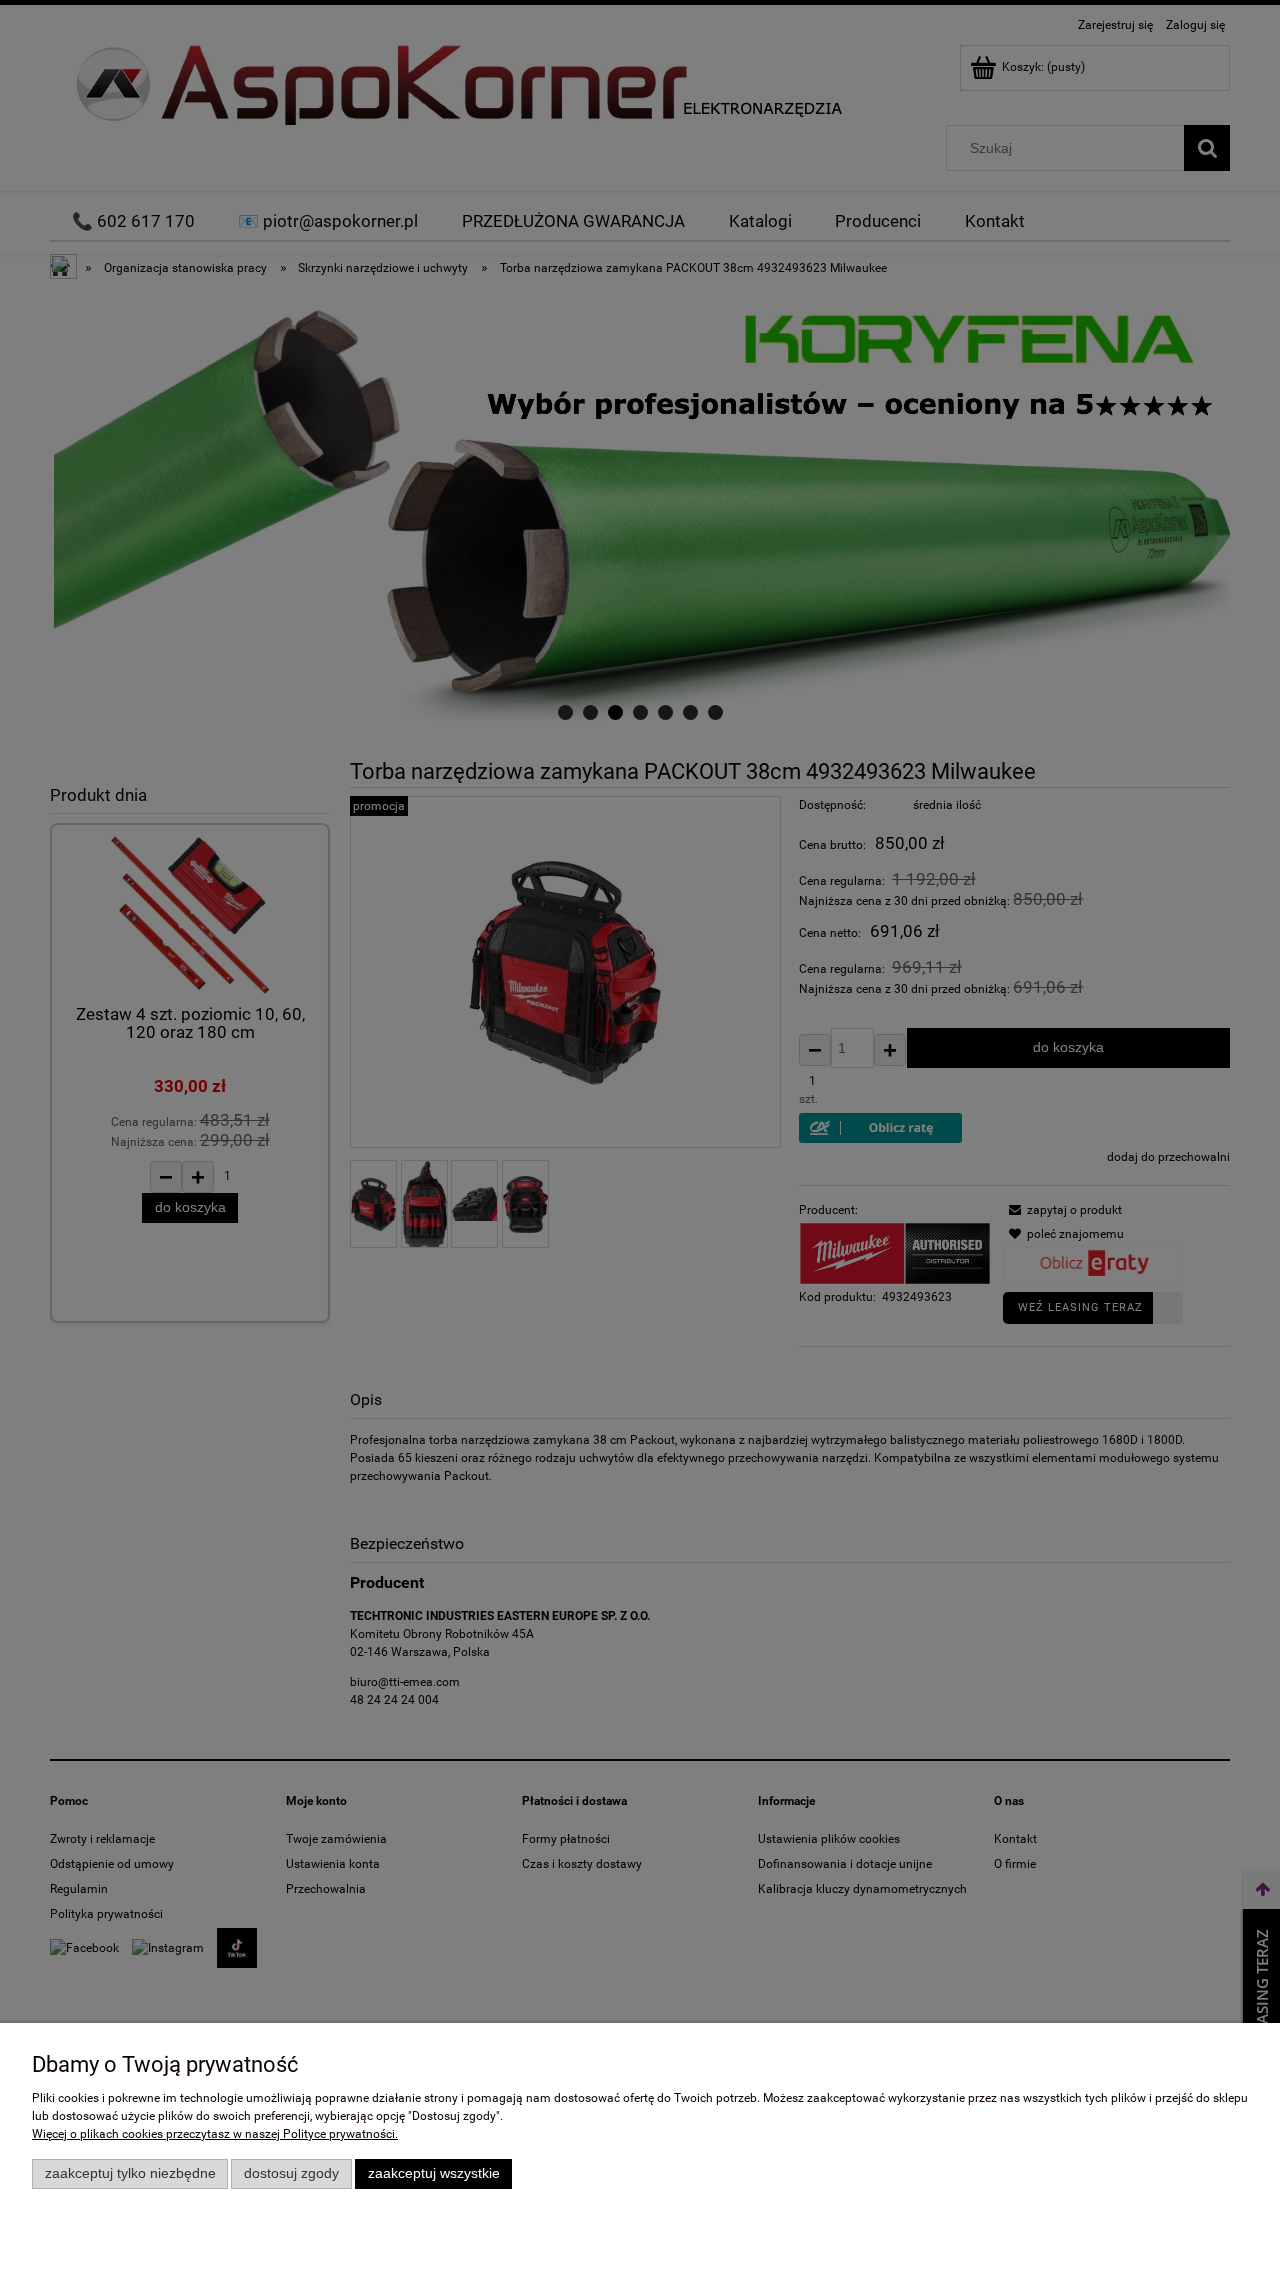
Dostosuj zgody (291, 2173)
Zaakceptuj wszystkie (434, 2173)
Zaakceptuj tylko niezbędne (130, 2173)
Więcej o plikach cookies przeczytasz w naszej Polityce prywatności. (215, 2134)
